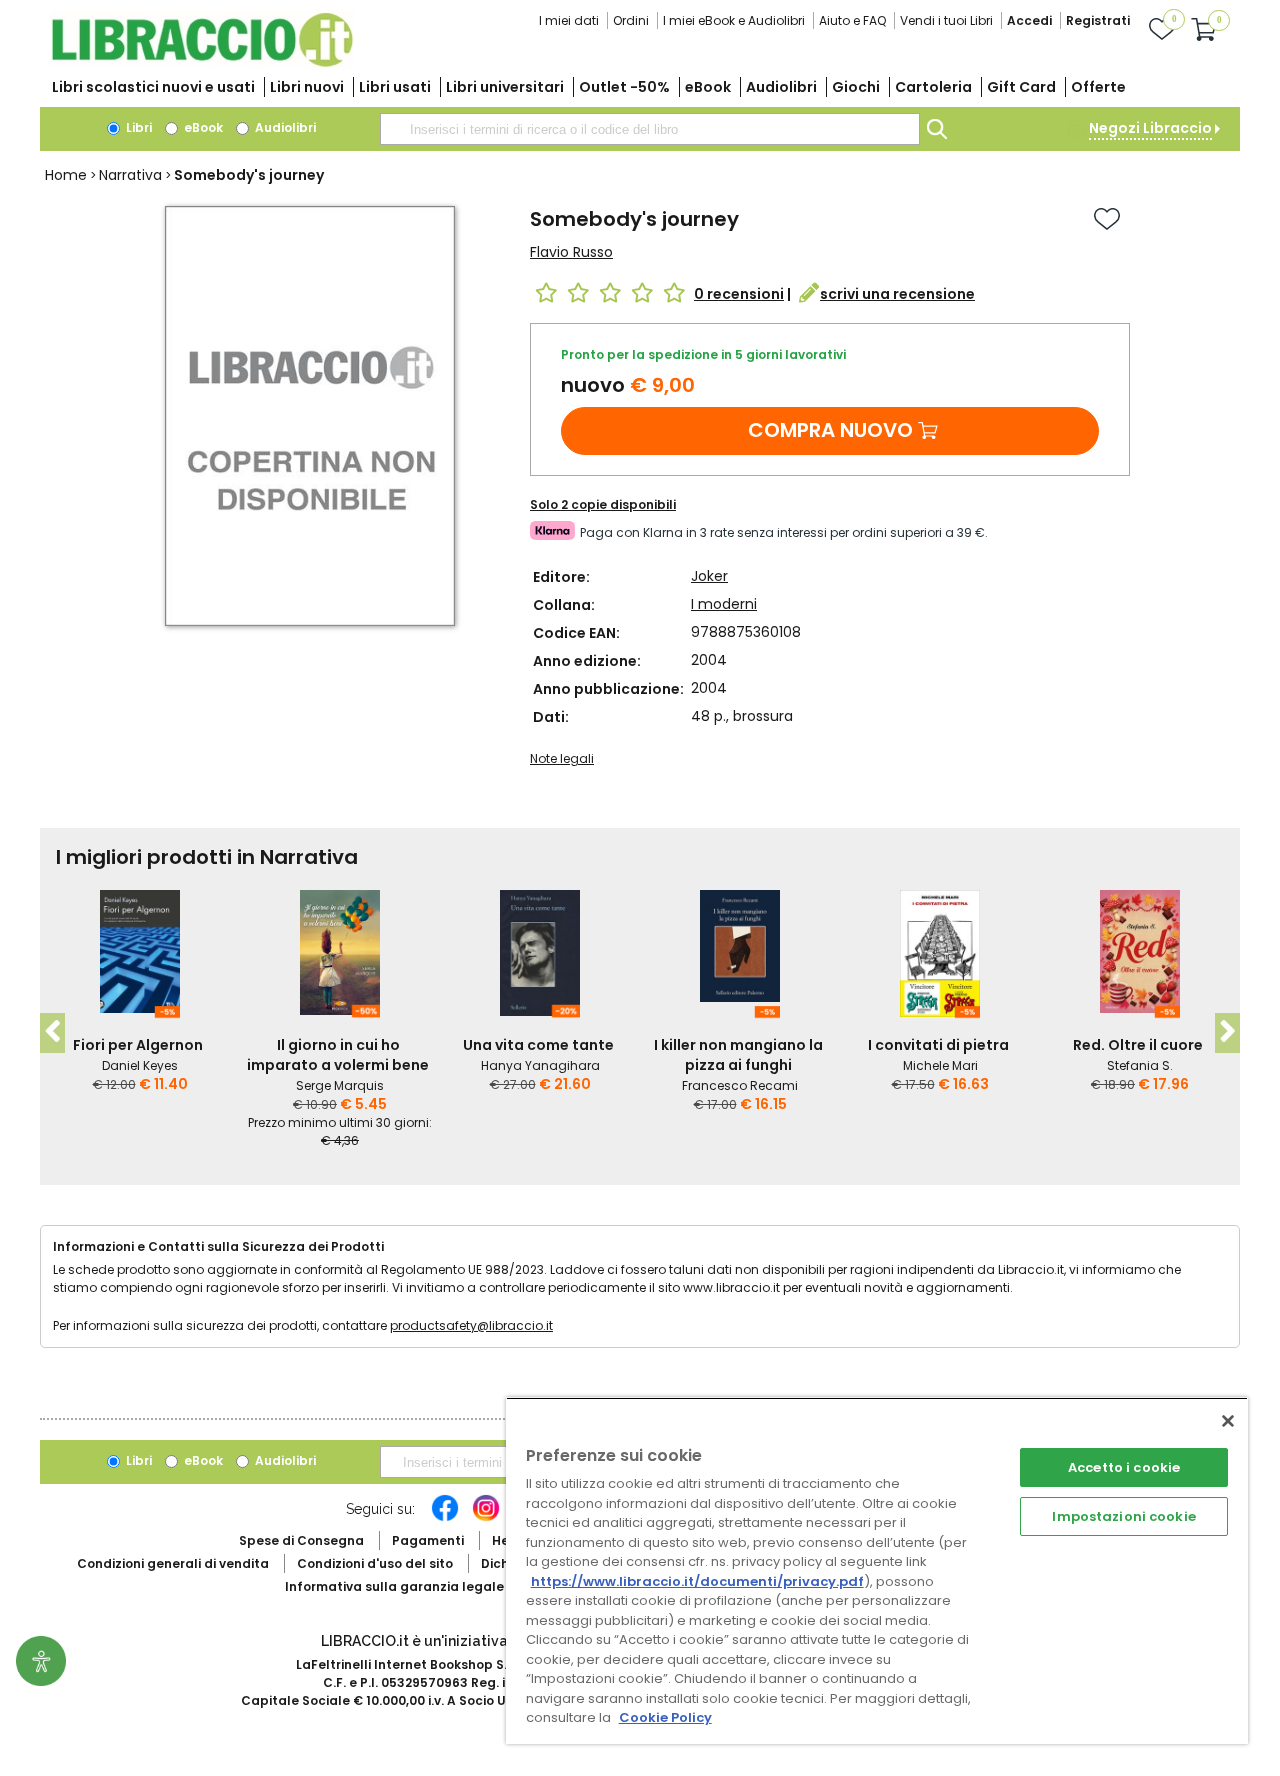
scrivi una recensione (897, 294)
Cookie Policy (665, 1717)
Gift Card (1021, 87)
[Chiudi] (1228, 1421)
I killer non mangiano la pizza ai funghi (738, 1055)
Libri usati (395, 87)
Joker (709, 576)
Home (66, 175)
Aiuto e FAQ (852, 20)
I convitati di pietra (938, 1045)
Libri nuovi (307, 87)
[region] (877, 1570)
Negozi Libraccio (1150, 128)
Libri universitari (505, 87)
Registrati (1098, 20)
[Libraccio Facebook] (445, 1518)
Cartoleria (933, 87)
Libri (137, 127)
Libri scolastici (153, 87)
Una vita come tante (538, 1045)
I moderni (724, 604)
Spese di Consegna (301, 1540)
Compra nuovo (830, 430)
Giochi (856, 87)
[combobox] (650, 129)
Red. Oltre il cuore (1138, 1045)
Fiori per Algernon (138, 1045)
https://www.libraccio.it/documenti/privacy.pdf (697, 1581)
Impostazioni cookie (1123, 1516)
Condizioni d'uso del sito (375, 1563)
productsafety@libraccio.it (471, 1325)
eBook (708, 87)
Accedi (1029, 20)
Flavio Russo (571, 252)
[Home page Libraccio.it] (202, 62)
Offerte (1098, 87)
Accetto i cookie (1124, 1467)
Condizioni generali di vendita (173, 1563)
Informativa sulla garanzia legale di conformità (440, 1586)
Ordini (631, 20)
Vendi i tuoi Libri (946, 20)
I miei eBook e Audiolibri (734, 20)
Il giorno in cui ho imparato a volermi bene (338, 1055)
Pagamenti (428, 1540)
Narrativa (130, 175)
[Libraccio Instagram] (486, 1518)
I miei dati (569, 20)
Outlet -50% (624, 87)
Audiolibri (781, 87)
